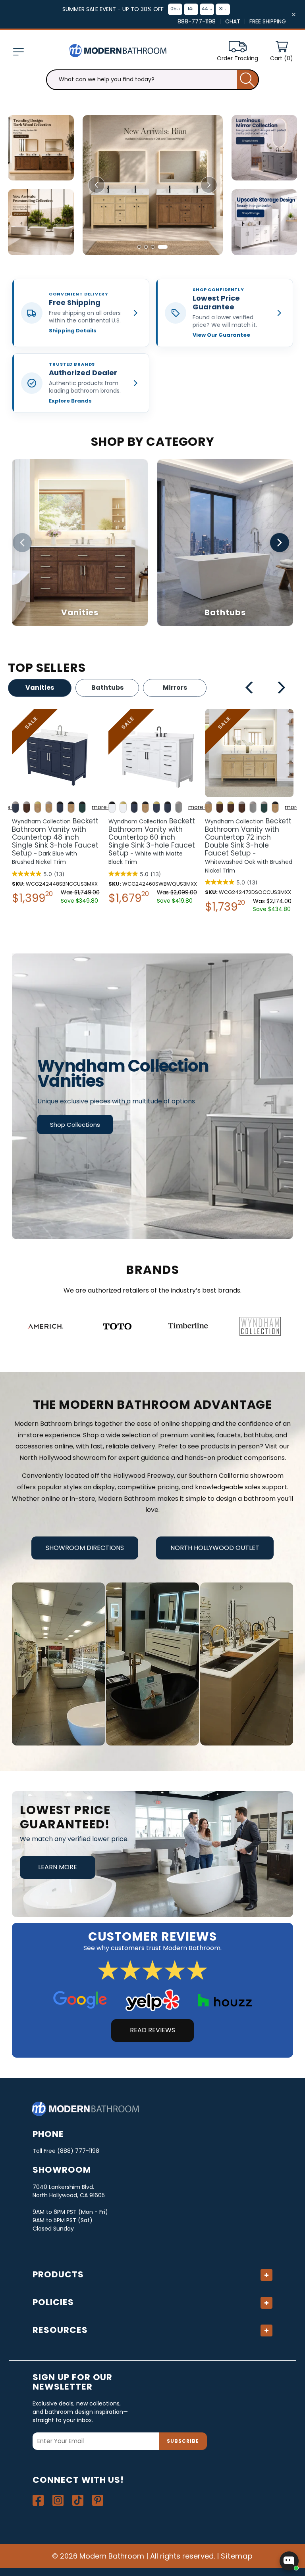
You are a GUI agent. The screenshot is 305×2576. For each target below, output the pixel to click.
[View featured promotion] (153, 185)
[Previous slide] (97, 185)
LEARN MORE (58, 1867)
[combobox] (152, 80)
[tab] (142, 247)
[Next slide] (209, 185)
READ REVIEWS (152, 2030)
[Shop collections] (152, 1096)
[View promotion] (41, 148)
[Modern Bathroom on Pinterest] (98, 2500)
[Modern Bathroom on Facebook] (38, 2500)
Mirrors (175, 688)
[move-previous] (250, 689)
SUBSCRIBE (183, 2441)
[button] (18, 52)
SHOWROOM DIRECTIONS (85, 1548)
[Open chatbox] (289, 2561)
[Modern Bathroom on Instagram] (58, 2500)
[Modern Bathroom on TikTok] (78, 2500)
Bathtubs (107, 688)
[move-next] (281, 689)
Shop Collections (75, 1125)
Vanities (40, 688)
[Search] (248, 80)
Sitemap (237, 2556)
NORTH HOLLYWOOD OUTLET (215, 1548)
